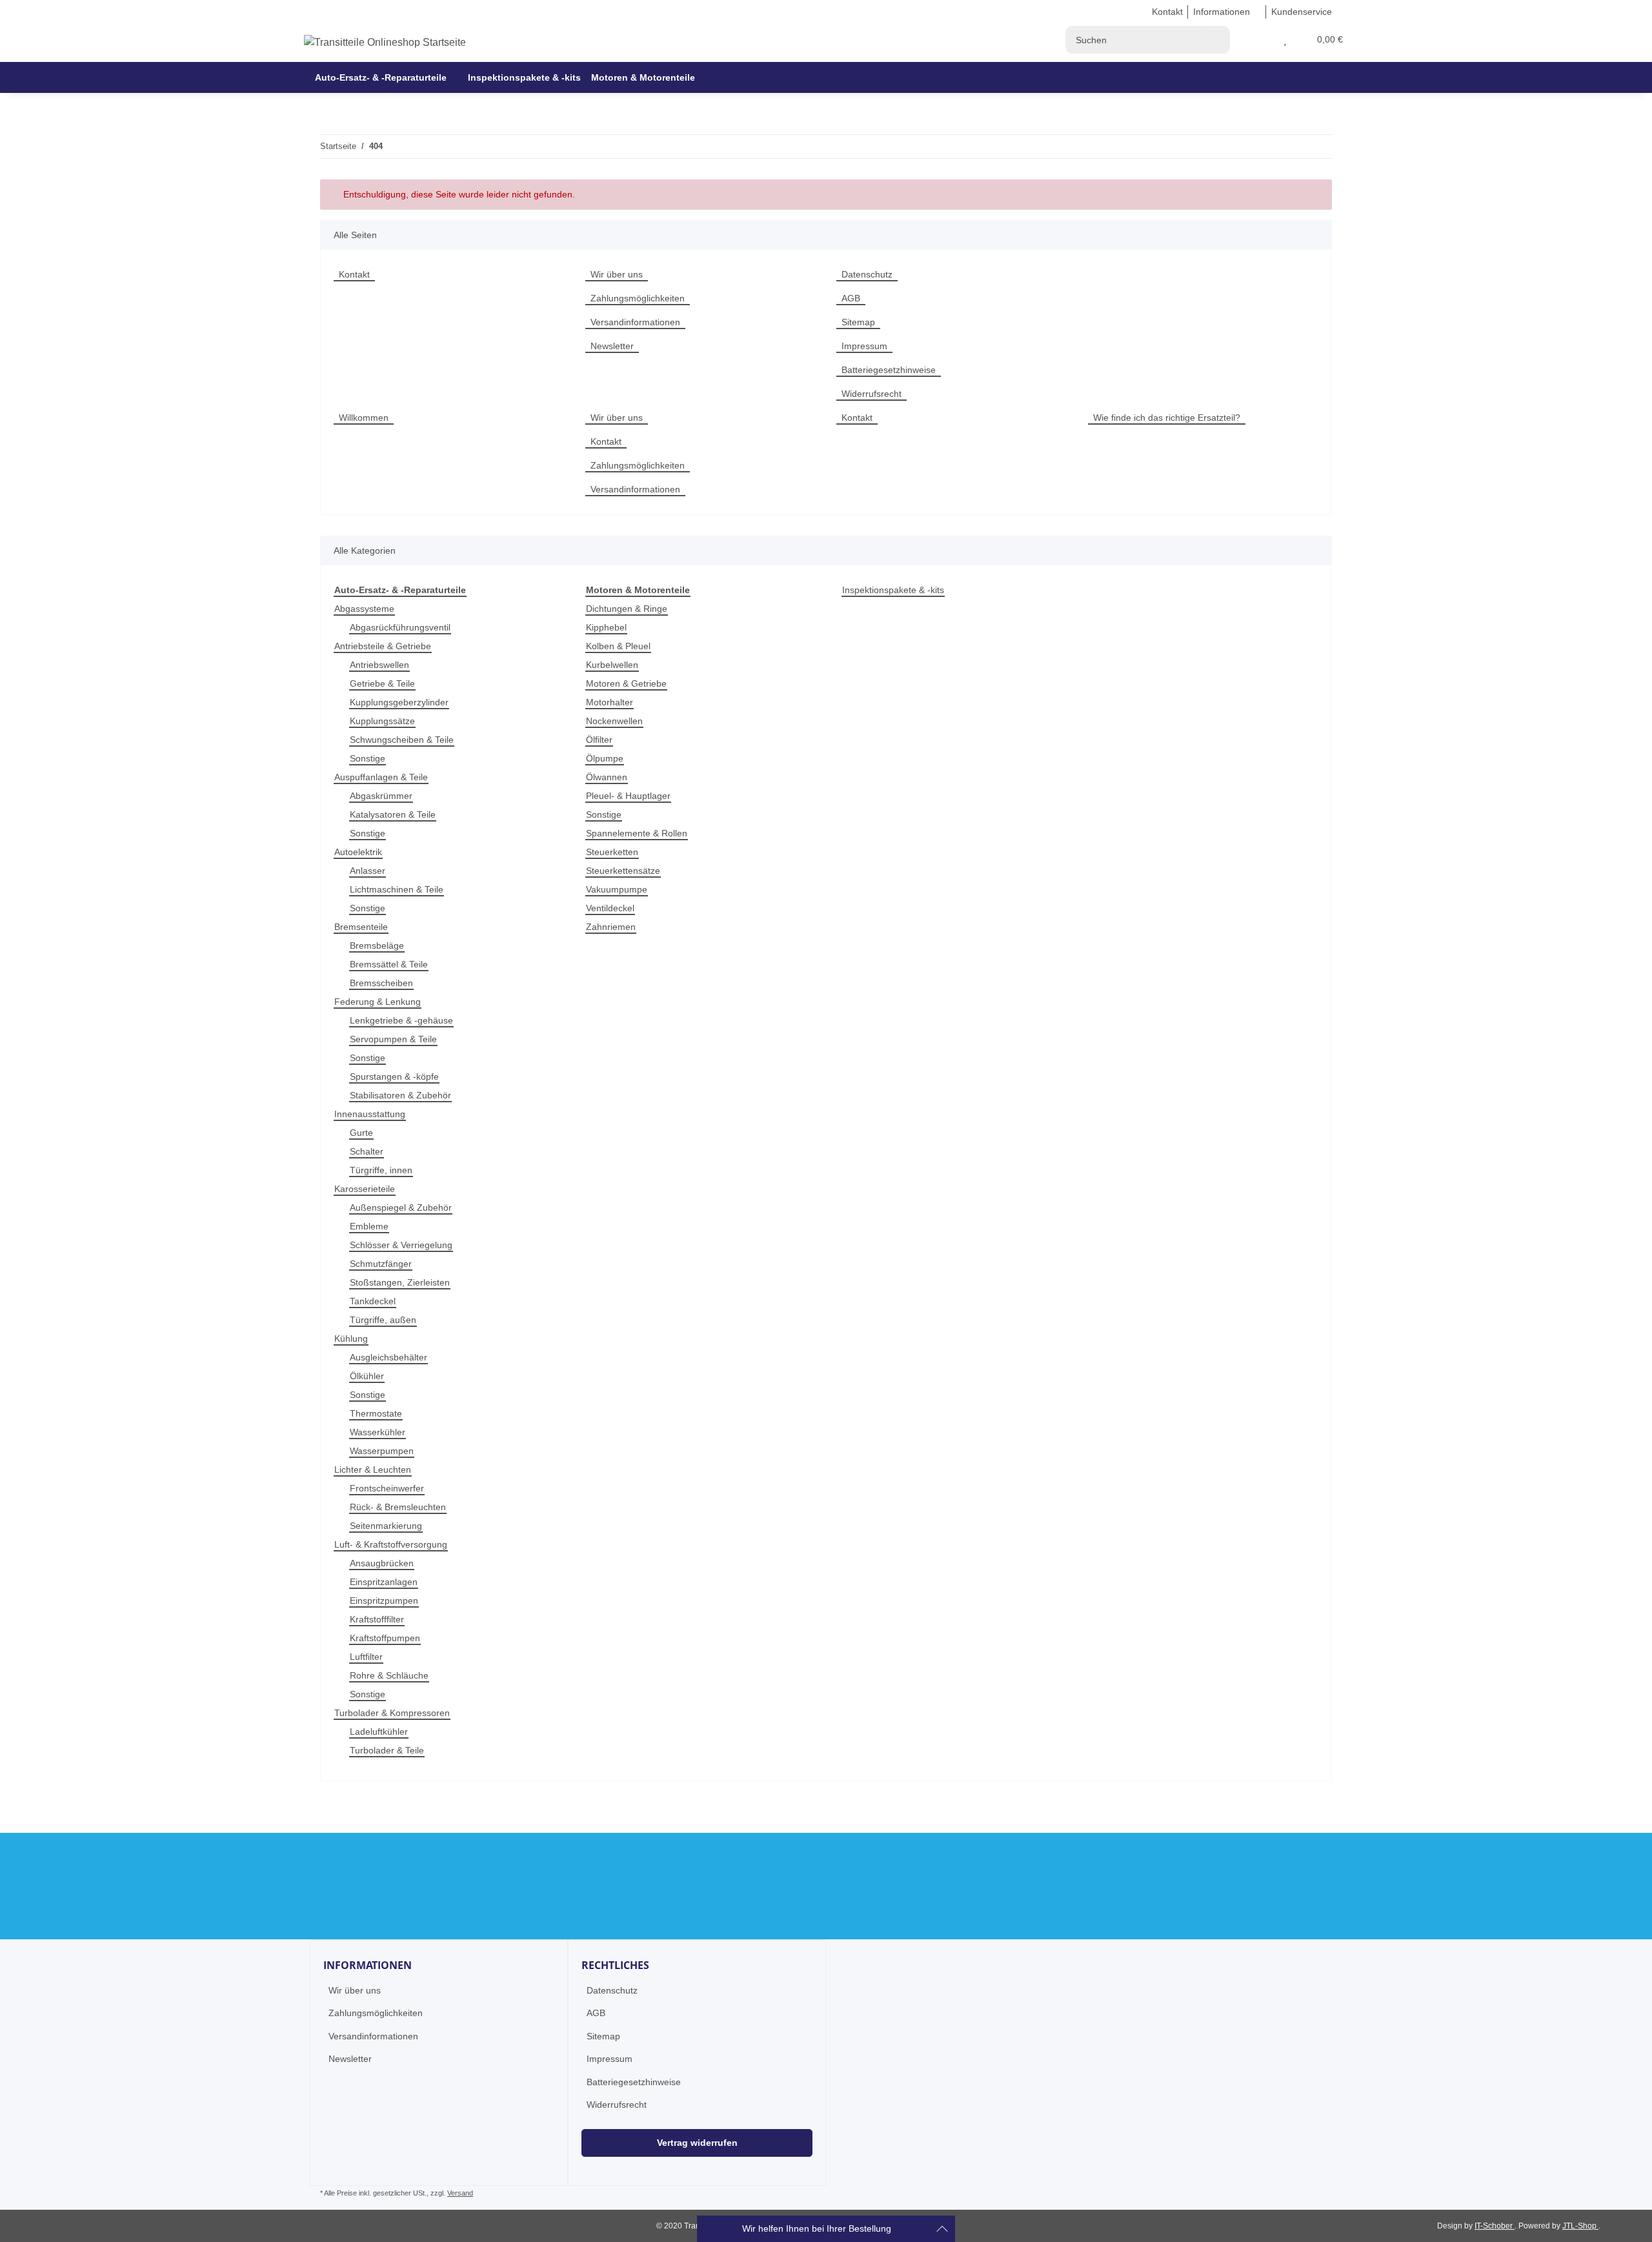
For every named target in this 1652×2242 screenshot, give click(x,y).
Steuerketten (612, 852)
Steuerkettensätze (623, 871)
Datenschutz (867, 274)
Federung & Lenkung (378, 1002)
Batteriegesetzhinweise (889, 370)
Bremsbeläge (377, 945)
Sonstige (368, 758)
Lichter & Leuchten (373, 1469)
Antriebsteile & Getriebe (383, 646)
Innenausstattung (370, 1114)
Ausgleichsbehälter (388, 1357)
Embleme (369, 1226)
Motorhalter (609, 702)
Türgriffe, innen (381, 1170)
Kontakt (1167, 12)
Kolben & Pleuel (618, 646)
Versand (460, 2193)
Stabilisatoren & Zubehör (400, 1095)
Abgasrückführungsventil (400, 627)
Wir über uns (617, 274)
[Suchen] (1216, 40)
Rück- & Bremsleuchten (398, 1507)
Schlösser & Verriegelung (401, 1245)
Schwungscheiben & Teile (402, 740)
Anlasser (368, 871)
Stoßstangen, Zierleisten (400, 1282)
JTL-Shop (1580, 2226)
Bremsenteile (361, 927)
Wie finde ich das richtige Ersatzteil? (1167, 418)
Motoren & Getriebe (626, 683)
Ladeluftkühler (379, 1732)
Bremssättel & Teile (389, 964)
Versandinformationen (635, 322)
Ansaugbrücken (382, 1563)
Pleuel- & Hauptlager (628, 796)
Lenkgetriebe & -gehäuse (401, 1020)
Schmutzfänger (381, 1264)
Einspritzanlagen (384, 1582)
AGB (851, 298)
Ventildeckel (610, 908)
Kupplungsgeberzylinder (399, 702)
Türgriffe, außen (383, 1320)
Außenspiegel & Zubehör (401, 1207)
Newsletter (612, 346)
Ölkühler (367, 1376)
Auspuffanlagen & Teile (381, 777)
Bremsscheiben (381, 983)
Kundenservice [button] (1302, 12)
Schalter (367, 1151)
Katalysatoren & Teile (393, 814)
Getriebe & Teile (382, 683)
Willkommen (364, 418)
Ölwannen (607, 777)
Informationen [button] (1222, 12)
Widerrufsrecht (871, 394)
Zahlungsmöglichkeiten (638, 298)
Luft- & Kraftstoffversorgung (391, 1544)
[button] (1270, 40)
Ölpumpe (605, 758)
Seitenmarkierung (386, 1526)
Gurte (361, 1133)
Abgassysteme (364, 609)
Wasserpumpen (382, 1451)
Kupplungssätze (382, 721)
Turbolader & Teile (387, 1750)
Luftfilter (366, 1657)
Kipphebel (606, 627)
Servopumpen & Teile (393, 1039)
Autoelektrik (358, 852)
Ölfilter (599, 740)
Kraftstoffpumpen (385, 1638)
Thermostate (376, 1413)
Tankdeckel (373, 1301)
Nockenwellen (614, 721)
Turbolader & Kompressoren (392, 1713)
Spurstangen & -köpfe (394, 1076)
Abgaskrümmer (381, 796)
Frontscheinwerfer (387, 1488)
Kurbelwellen (612, 665)
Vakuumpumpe (617, 889)
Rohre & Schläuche (389, 1675)
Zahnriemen (611, 927)
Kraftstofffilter (377, 1619)
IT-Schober (1495, 2226)
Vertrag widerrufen (697, 2143)
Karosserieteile (365, 1189)
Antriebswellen (379, 665)
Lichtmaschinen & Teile (397, 889)
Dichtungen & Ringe (627, 609)
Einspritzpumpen (384, 1601)
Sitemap (858, 322)
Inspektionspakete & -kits (893, 590)
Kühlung (351, 1338)
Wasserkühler (378, 1432)
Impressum (864, 346)
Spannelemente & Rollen (637, 833)
